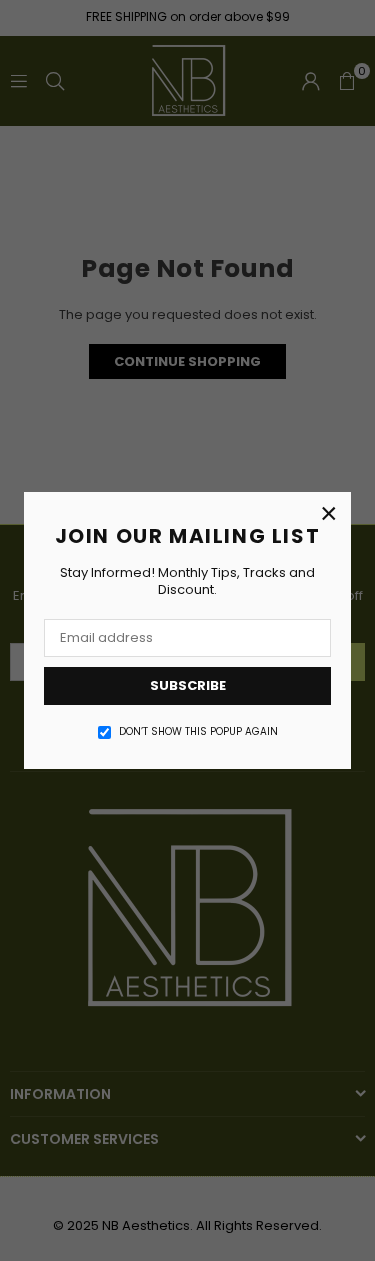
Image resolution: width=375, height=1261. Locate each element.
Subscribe (188, 685)
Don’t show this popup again (198, 732)
